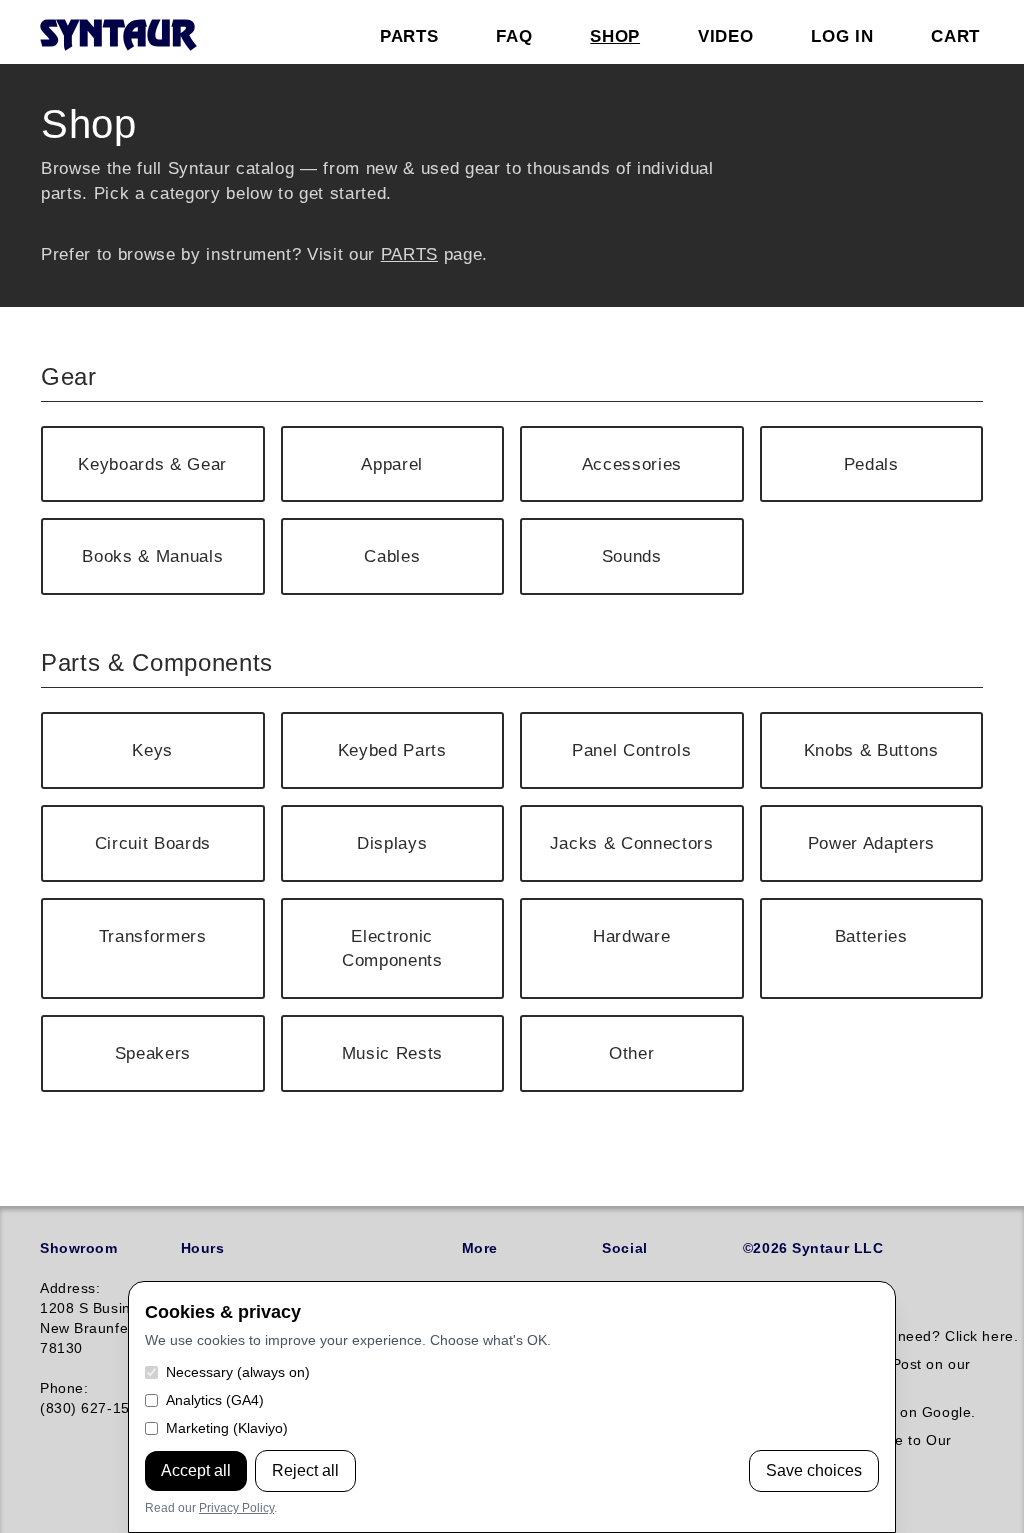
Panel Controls (631, 750)
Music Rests (392, 1053)
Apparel (392, 464)
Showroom (78, 1248)
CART (955, 36)
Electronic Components (392, 948)
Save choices (814, 1470)
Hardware (631, 936)
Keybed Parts (392, 750)
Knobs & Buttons (871, 750)
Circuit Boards (153, 843)
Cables (392, 556)
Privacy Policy (236, 1508)
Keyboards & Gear (152, 464)
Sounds (632, 556)
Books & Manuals (152, 556)
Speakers (153, 1053)
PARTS (409, 254)
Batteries (871, 936)
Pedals (871, 464)
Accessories (632, 464)
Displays (392, 843)
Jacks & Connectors (632, 843)
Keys (152, 750)
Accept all (196, 1470)
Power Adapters (871, 843)
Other (631, 1053)
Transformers (153, 936)
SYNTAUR (117, 36)
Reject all (305, 1470)
